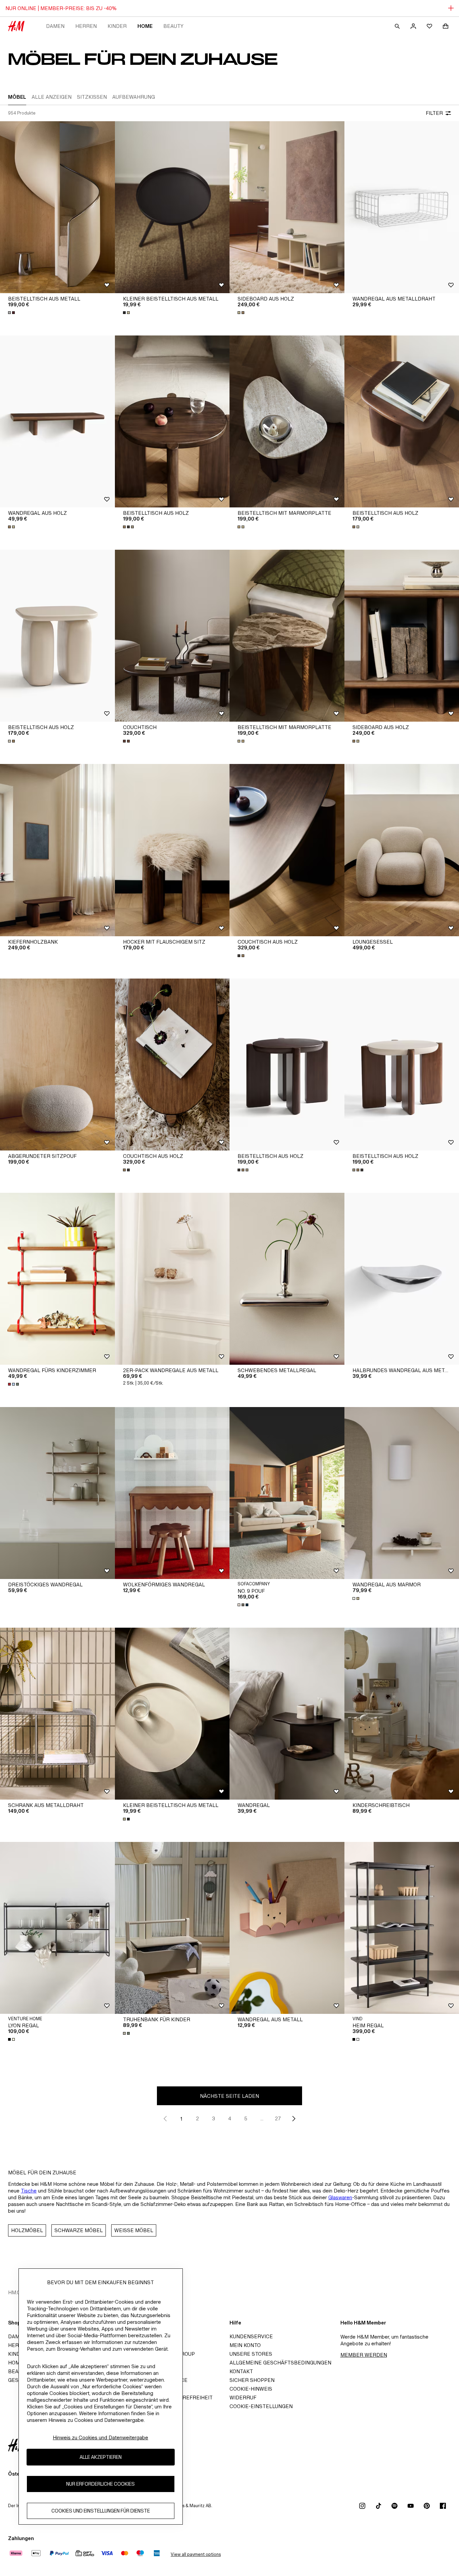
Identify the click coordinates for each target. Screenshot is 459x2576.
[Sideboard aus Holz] (287, 207)
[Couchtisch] (172, 636)
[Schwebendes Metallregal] (287, 1279)
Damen (55, 26)
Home (145, 26)
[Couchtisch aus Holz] (287, 850)
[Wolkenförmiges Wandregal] (172, 1493)
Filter (434, 113)
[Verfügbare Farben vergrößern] (12, 313)
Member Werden (364, 2355)
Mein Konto (245, 2345)
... (262, 2118)
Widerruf (243, 2398)
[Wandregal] (287, 1714)
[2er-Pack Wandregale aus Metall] (172, 1279)
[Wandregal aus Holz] (57, 421)
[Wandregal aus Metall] (287, 1928)
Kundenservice (251, 2336)
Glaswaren (340, 2197)
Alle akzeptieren (101, 2457)
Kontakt (241, 2371)
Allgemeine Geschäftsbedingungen (280, 2363)
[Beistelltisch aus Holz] (172, 421)
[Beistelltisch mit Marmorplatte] (287, 421)
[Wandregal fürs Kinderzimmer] (57, 1279)
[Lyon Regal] (57, 1928)
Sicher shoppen (252, 2380)
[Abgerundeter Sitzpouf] (57, 1065)
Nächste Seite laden (229, 2096)
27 (278, 2118)
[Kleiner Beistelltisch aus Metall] (172, 207)
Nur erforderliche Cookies (100, 2484)
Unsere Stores (251, 2354)
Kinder (117, 26)
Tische (29, 2191)
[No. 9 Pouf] (287, 1493)
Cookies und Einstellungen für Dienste (101, 2511)
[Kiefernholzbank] (57, 850)
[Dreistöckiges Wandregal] (57, 1493)
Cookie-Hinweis (251, 2389)
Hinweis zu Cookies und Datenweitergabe (100, 2437)
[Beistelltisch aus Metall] (57, 207)
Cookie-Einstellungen (261, 2406)
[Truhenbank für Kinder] (172, 1928)
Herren (86, 26)
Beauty (173, 26)
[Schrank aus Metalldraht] (57, 1714)
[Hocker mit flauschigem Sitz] (172, 850)
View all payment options (196, 2554)
